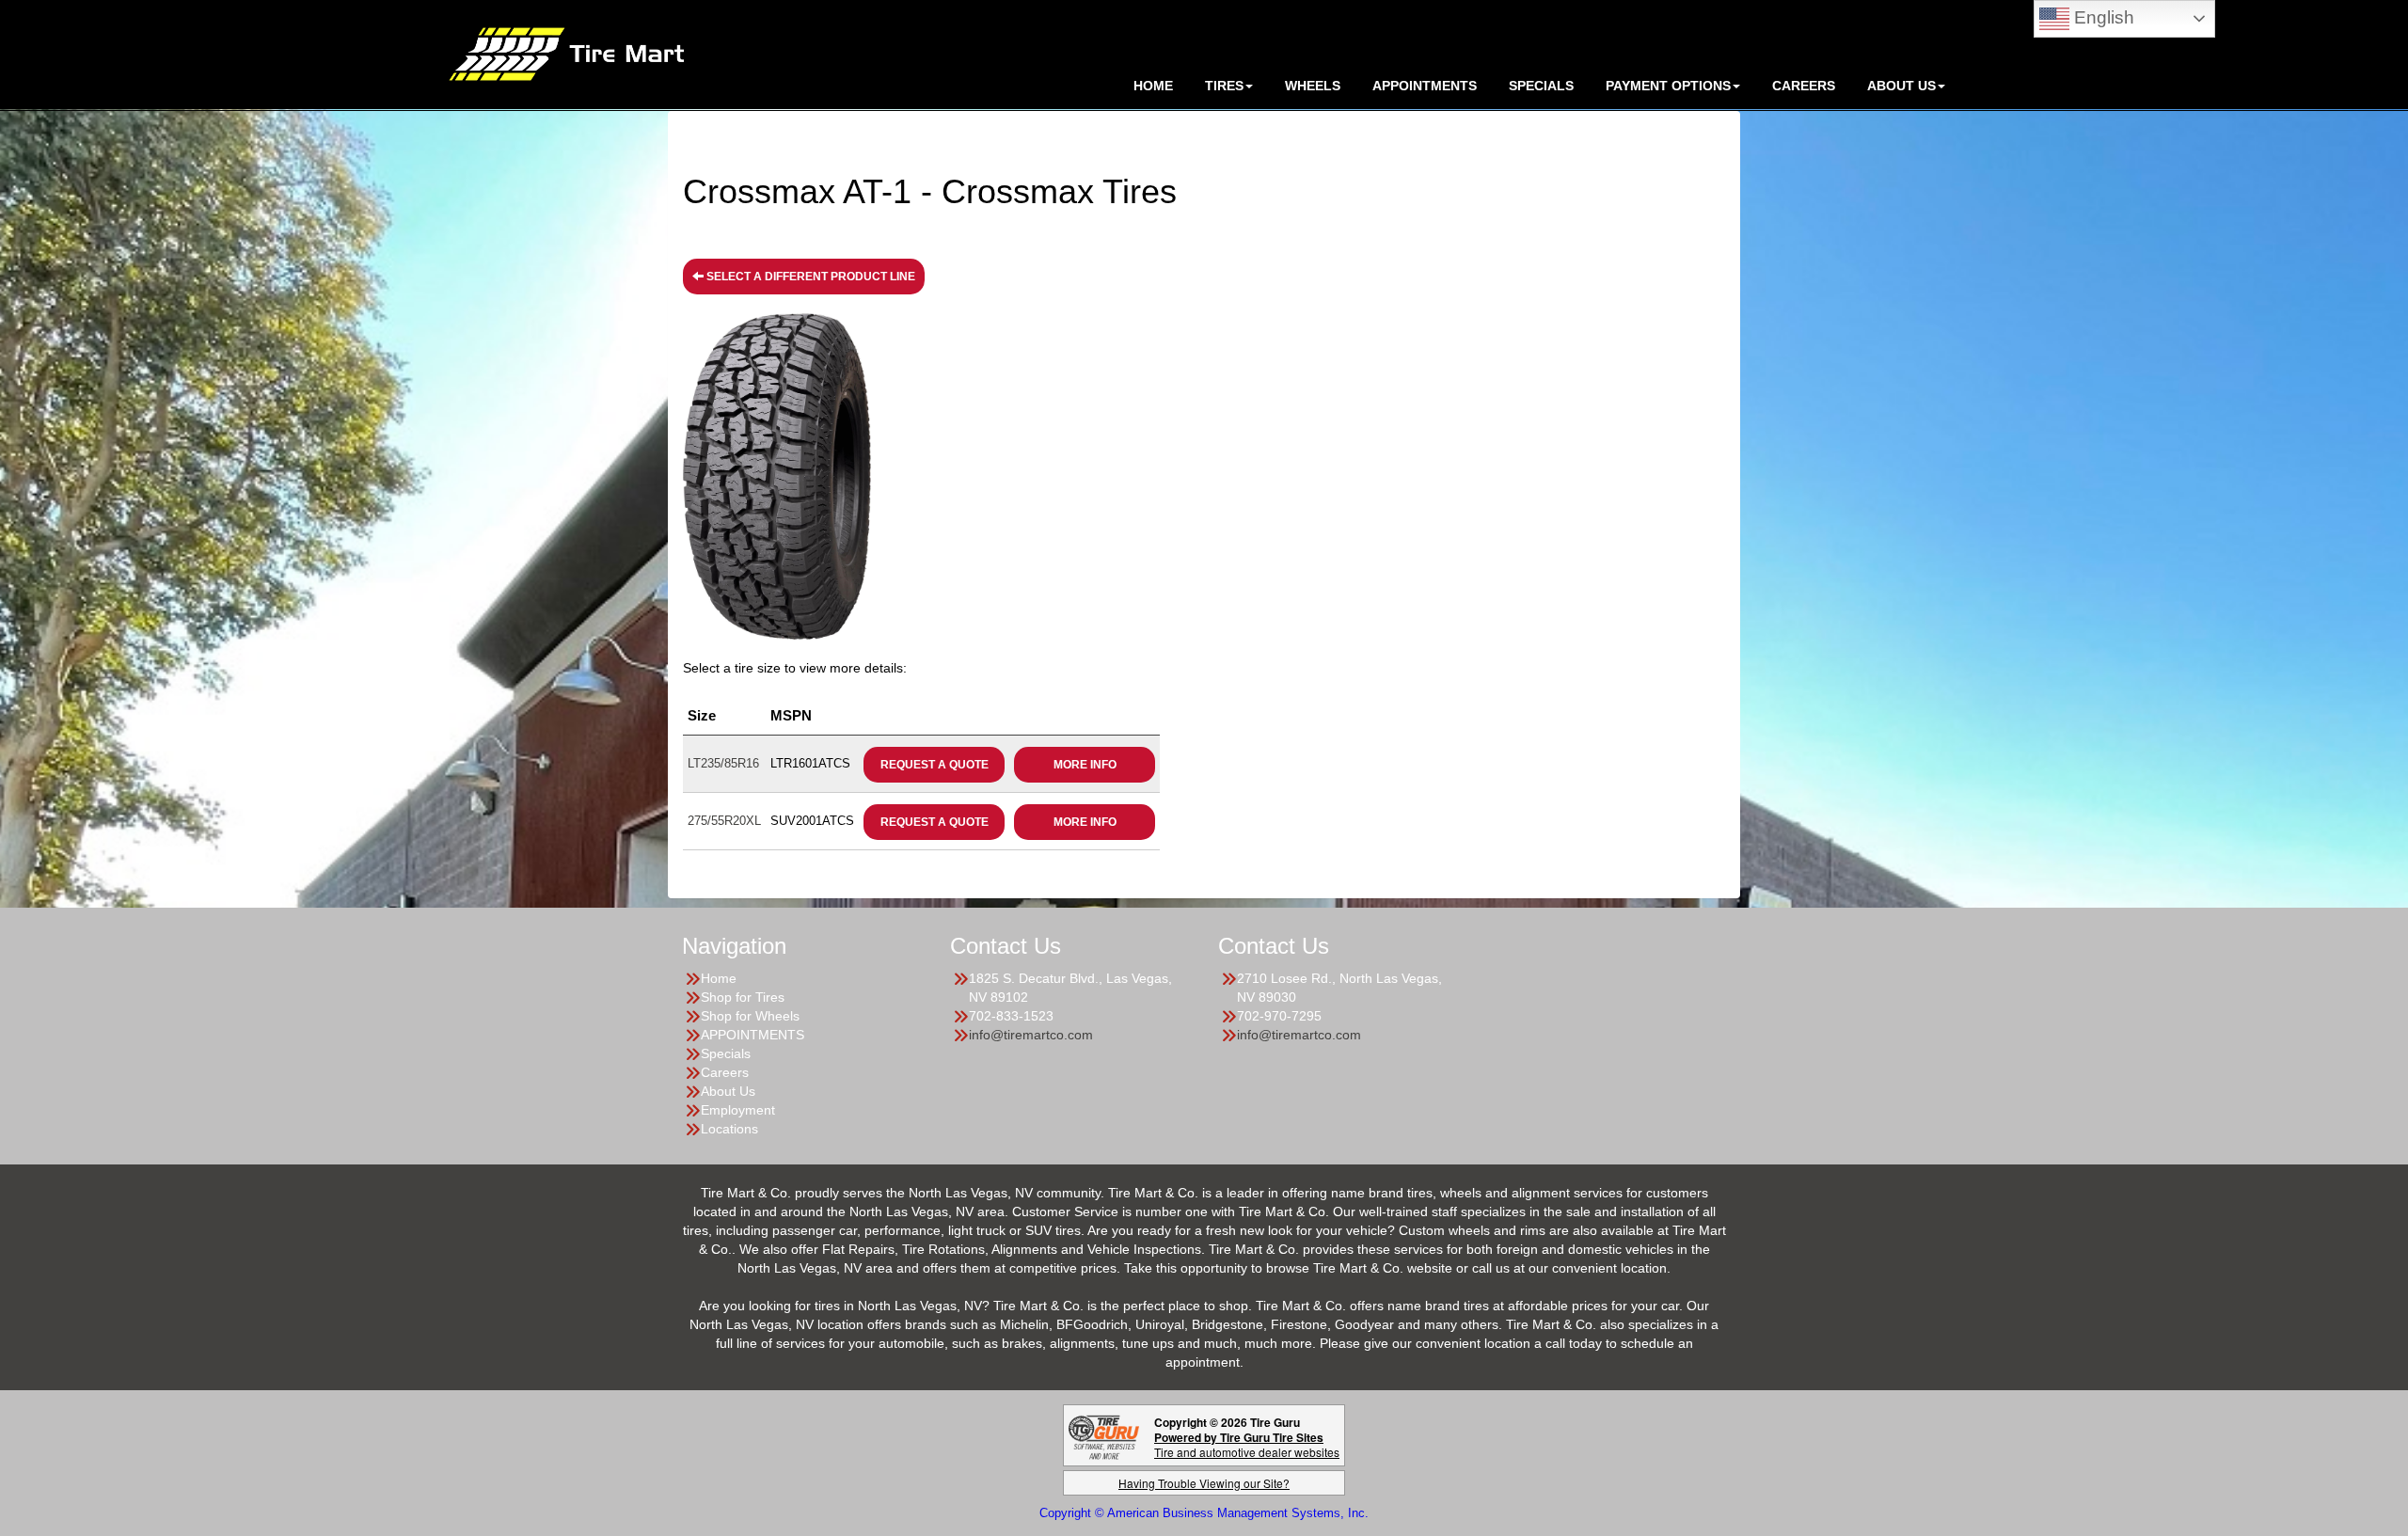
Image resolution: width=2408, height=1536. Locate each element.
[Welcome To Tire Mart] (566, 53)
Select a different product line (809, 277)
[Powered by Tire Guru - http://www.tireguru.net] (1104, 1436)
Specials (726, 1053)
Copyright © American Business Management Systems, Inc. (1204, 1513)
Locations (729, 1129)
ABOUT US (1901, 86)
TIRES (1224, 86)
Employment (738, 1110)
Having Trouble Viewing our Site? (1204, 1483)
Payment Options (1668, 86)
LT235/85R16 (723, 763)
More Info (1085, 765)
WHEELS (1313, 86)
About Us (728, 1091)
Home (719, 978)
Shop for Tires (743, 997)
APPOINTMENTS (1425, 86)
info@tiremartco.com (1031, 1035)
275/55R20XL (724, 821)
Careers (1804, 86)
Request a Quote (935, 765)
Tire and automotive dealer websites (1247, 1444)
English (2102, 17)
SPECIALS (1541, 86)
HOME (1153, 86)
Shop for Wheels (750, 1016)
